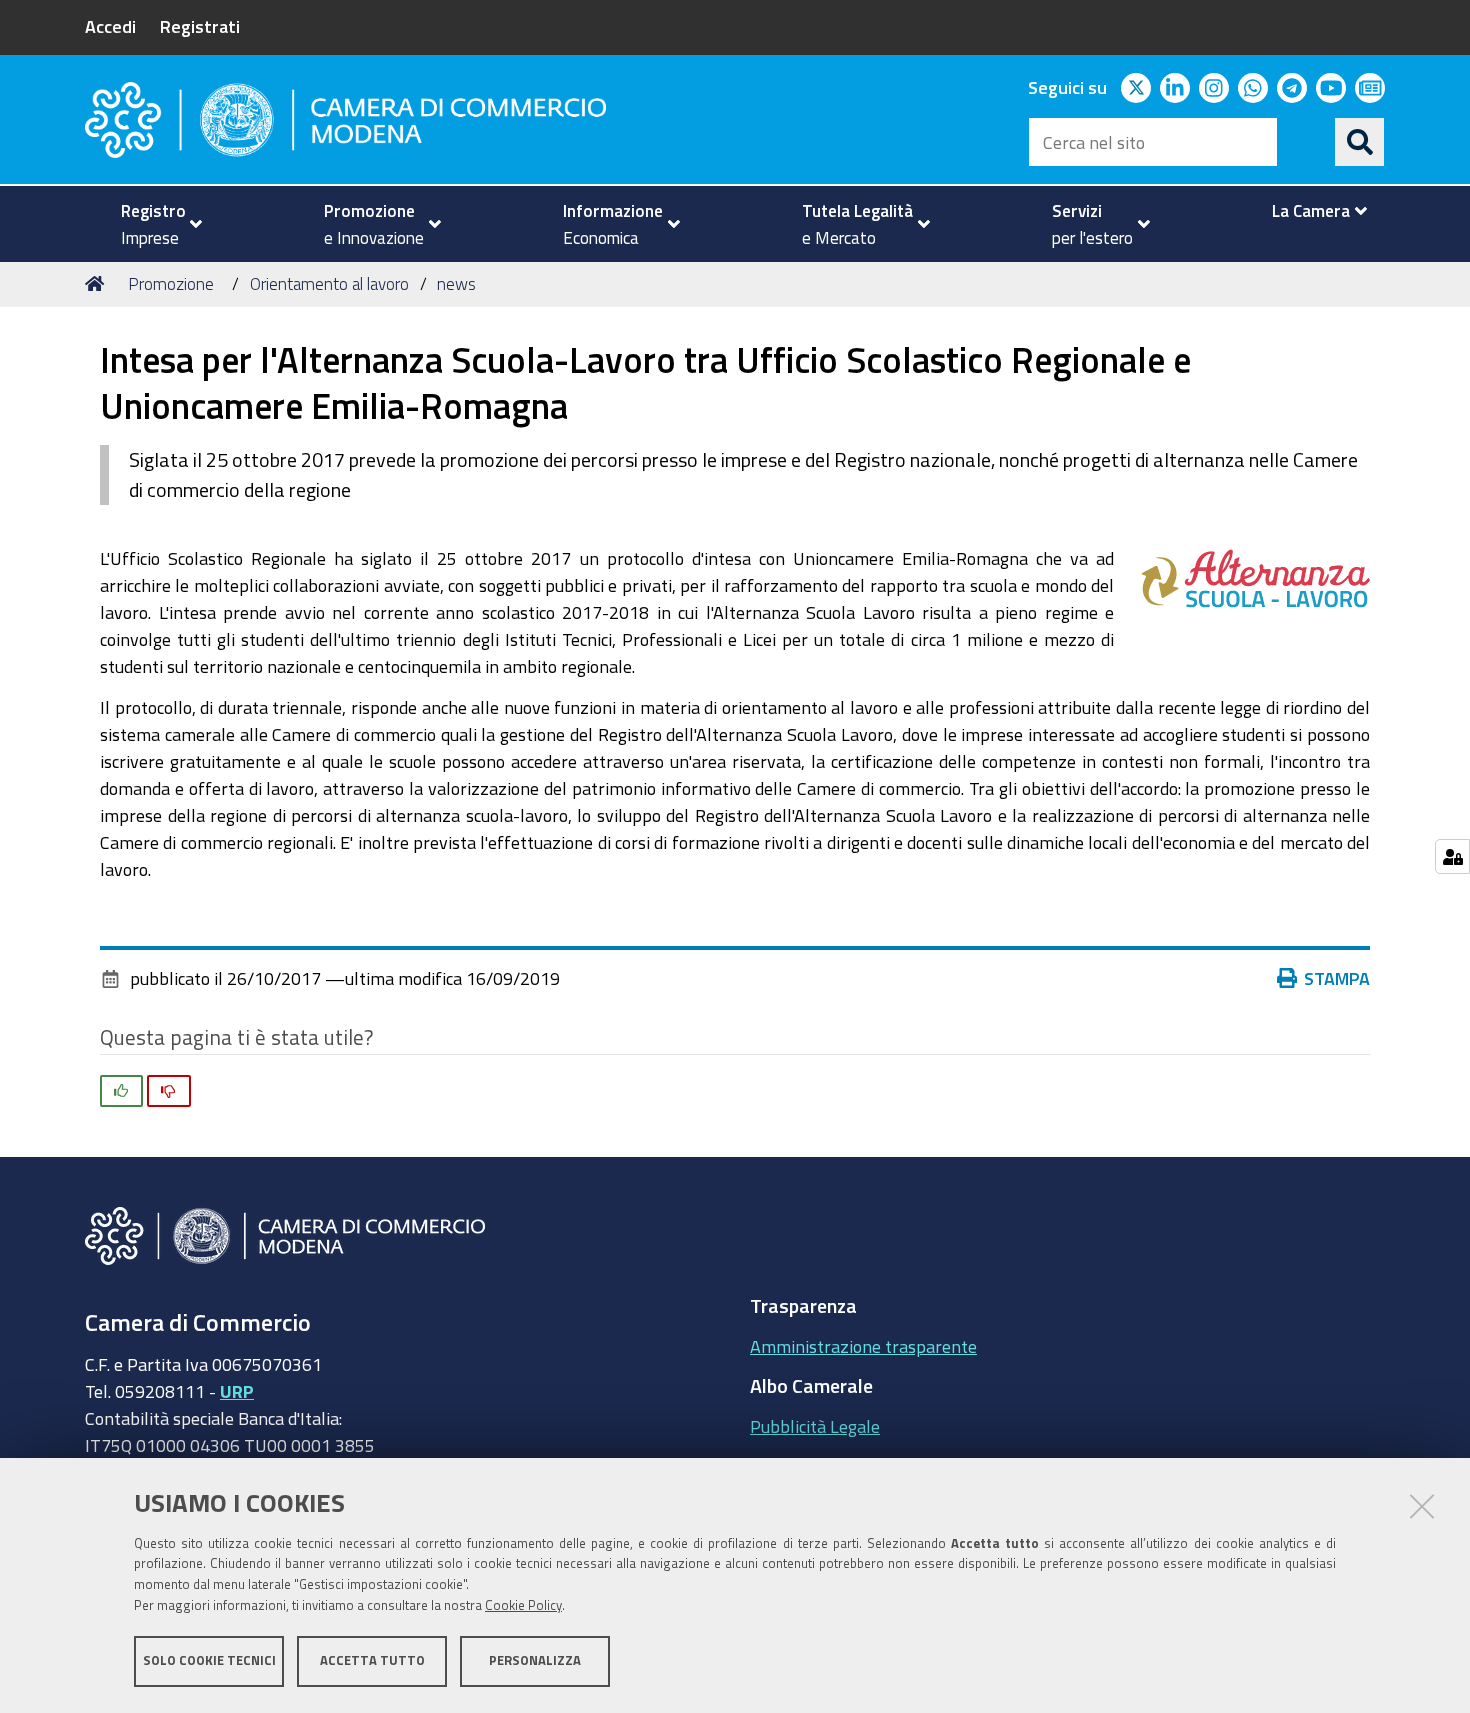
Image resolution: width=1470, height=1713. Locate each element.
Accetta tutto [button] (372, 1660)
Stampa (1337, 978)
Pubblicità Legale (815, 1426)
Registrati (200, 26)
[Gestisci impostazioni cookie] (1452, 856)
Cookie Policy (523, 1605)
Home (98, 284)
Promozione (171, 283)
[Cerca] (1360, 142)
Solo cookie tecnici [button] (209, 1660)
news (456, 283)
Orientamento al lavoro (329, 283)
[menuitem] (153, 224)
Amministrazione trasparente (863, 1346)
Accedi (110, 26)
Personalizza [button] (535, 1660)
